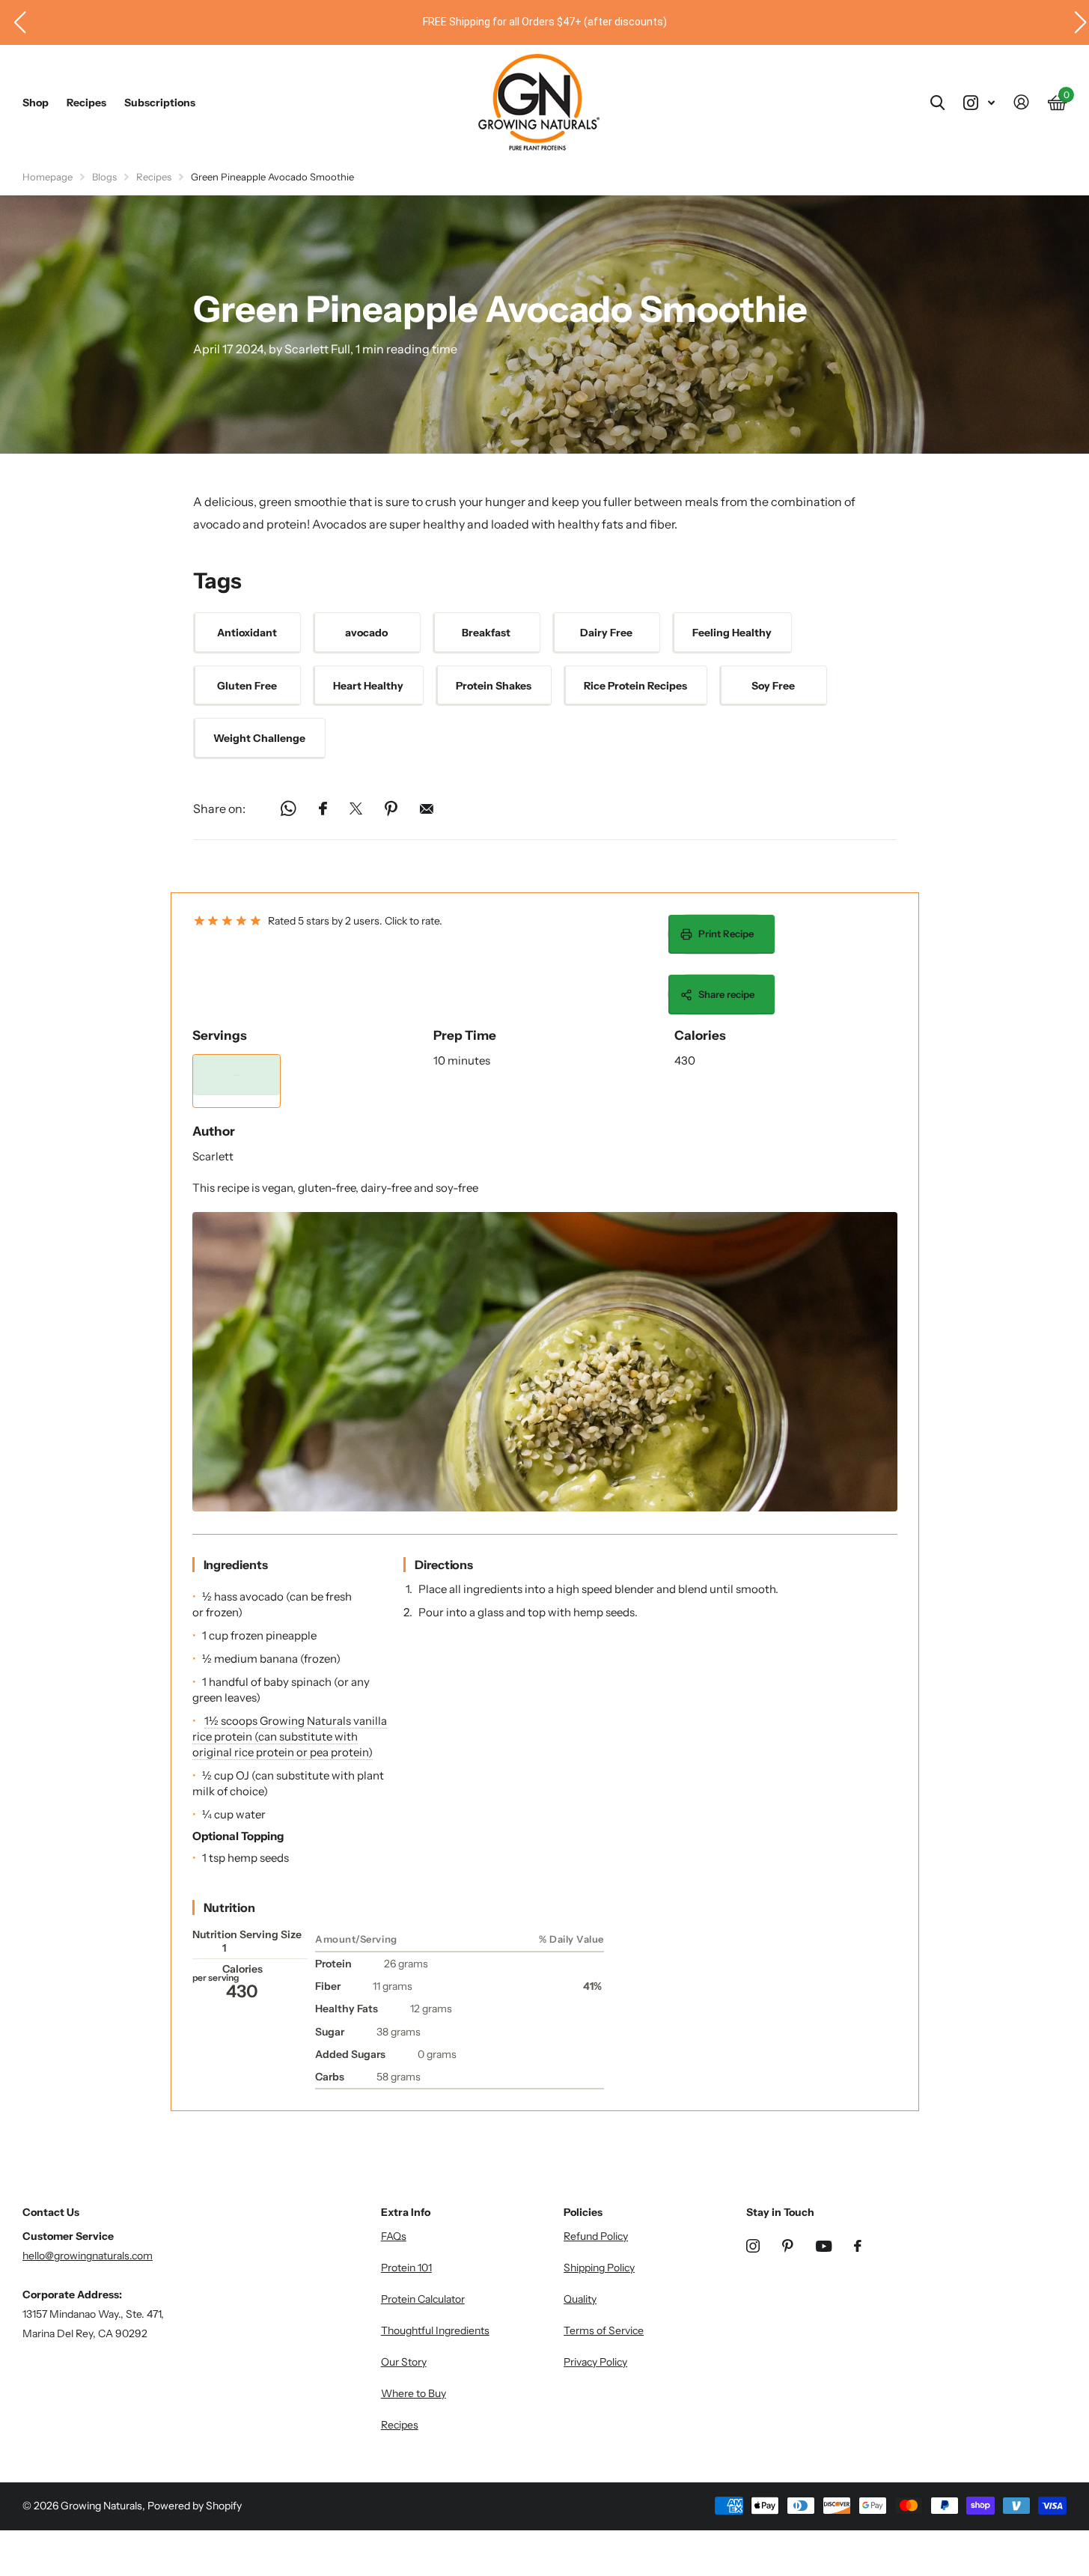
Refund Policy (596, 2236)
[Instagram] (753, 2246)
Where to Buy (414, 2393)
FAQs (394, 2236)
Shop (36, 103)
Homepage (48, 177)
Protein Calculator (423, 2299)
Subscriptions (160, 103)
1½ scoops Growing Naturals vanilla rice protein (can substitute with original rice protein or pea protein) (290, 1736)
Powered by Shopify (195, 2506)
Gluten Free (247, 686)
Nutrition (229, 1907)
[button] (14, 22)
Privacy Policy (595, 2362)
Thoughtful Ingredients (435, 2330)
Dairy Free (606, 633)
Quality (580, 2299)
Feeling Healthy (732, 633)
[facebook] (858, 2246)
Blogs (104, 177)
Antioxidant (247, 633)
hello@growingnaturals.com (88, 2256)
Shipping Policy (599, 2268)
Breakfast (486, 633)
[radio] (199, 921)
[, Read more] (979, 103)
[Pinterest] (788, 2246)
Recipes (86, 103)
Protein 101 (406, 2268)
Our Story (404, 2362)
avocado (366, 633)
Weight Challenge (259, 738)
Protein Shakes (494, 686)
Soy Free (773, 686)
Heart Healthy (368, 686)
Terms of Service (604, 2330)
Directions (444, 1565)
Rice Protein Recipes (635, 686)
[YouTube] (824, 2246)
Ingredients (236, 1565)
